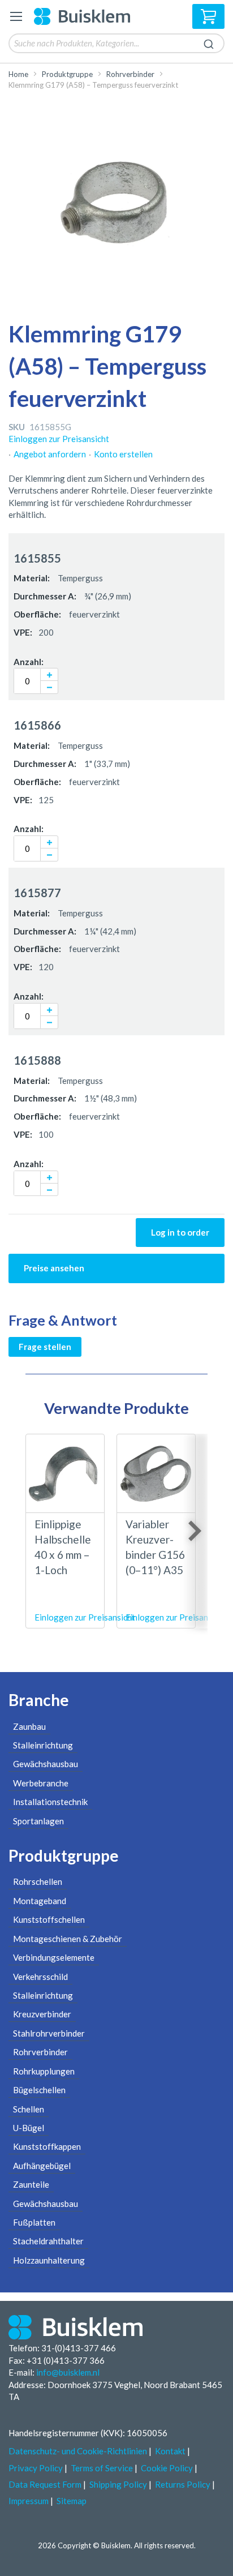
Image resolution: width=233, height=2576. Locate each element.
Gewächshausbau (46, 1764)
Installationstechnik (50, 1802)
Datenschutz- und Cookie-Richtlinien (78, 2451)
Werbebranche (41, 1783)
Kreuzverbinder (42, 2014)
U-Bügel (29, 2128)
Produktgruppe (67, 74)
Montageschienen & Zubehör (68, 1939)
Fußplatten (34, 2222)
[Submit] (209, 42)
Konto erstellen (123, 454)
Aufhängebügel (42, 2166)
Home (18, 74)
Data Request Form (45, 2484)
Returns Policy (183, 2484)
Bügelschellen (39, 2090)
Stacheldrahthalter (48, 2241)
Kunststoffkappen (47, 2146)
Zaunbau (29, 1726)
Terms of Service (102, 2468)
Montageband (40, 1901)
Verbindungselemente (54, 1957)
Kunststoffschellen (49, 1919)
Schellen (29, 2109)
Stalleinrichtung (43, 1745)
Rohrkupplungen (44, 2071)
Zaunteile (31, 2184)
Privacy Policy (36, 2468)
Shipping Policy (118, 2484)
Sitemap (72, 2501)
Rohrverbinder (130, 74)
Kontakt (170, 2451)
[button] (49, 674)
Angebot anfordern (50, 454)
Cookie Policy (167, 2468)
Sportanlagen (38, 1821)
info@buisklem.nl (68, 2372)
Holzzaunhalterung (49, 2260)
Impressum (29, 2501)
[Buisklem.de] (82, 16)
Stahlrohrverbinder (49, 2033)
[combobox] (116, 43)
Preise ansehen (54, 1268)
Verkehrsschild (40, 1977)
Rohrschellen (38, 1881)
